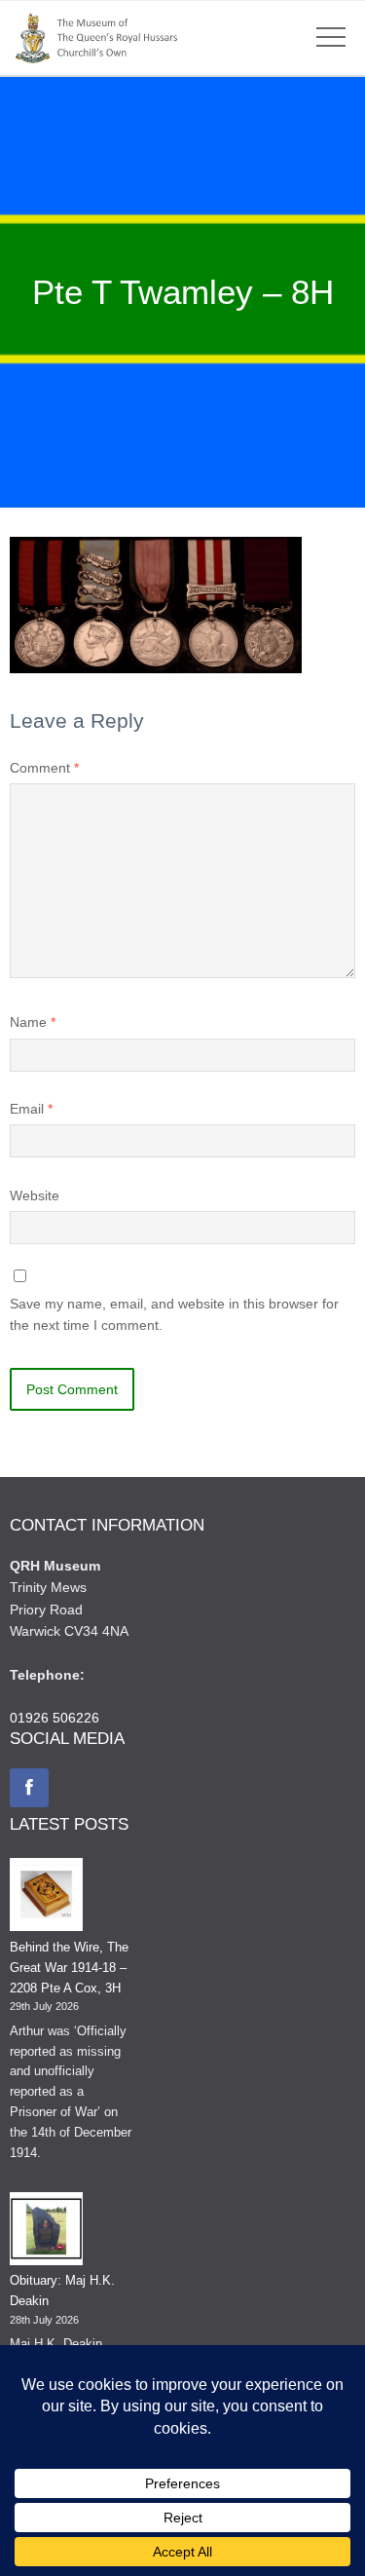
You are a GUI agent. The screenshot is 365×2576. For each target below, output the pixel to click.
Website (35, 1195)
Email (31, 1109)
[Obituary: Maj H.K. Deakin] (46, 2232)
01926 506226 (55, 1718)
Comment (44, 768)
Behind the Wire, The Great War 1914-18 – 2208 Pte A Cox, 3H (69, 1968)
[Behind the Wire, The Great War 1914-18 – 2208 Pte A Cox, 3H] (46, 1898)
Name (33, 1022)
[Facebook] (29, 1788)
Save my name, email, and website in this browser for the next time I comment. (174, 1314)
